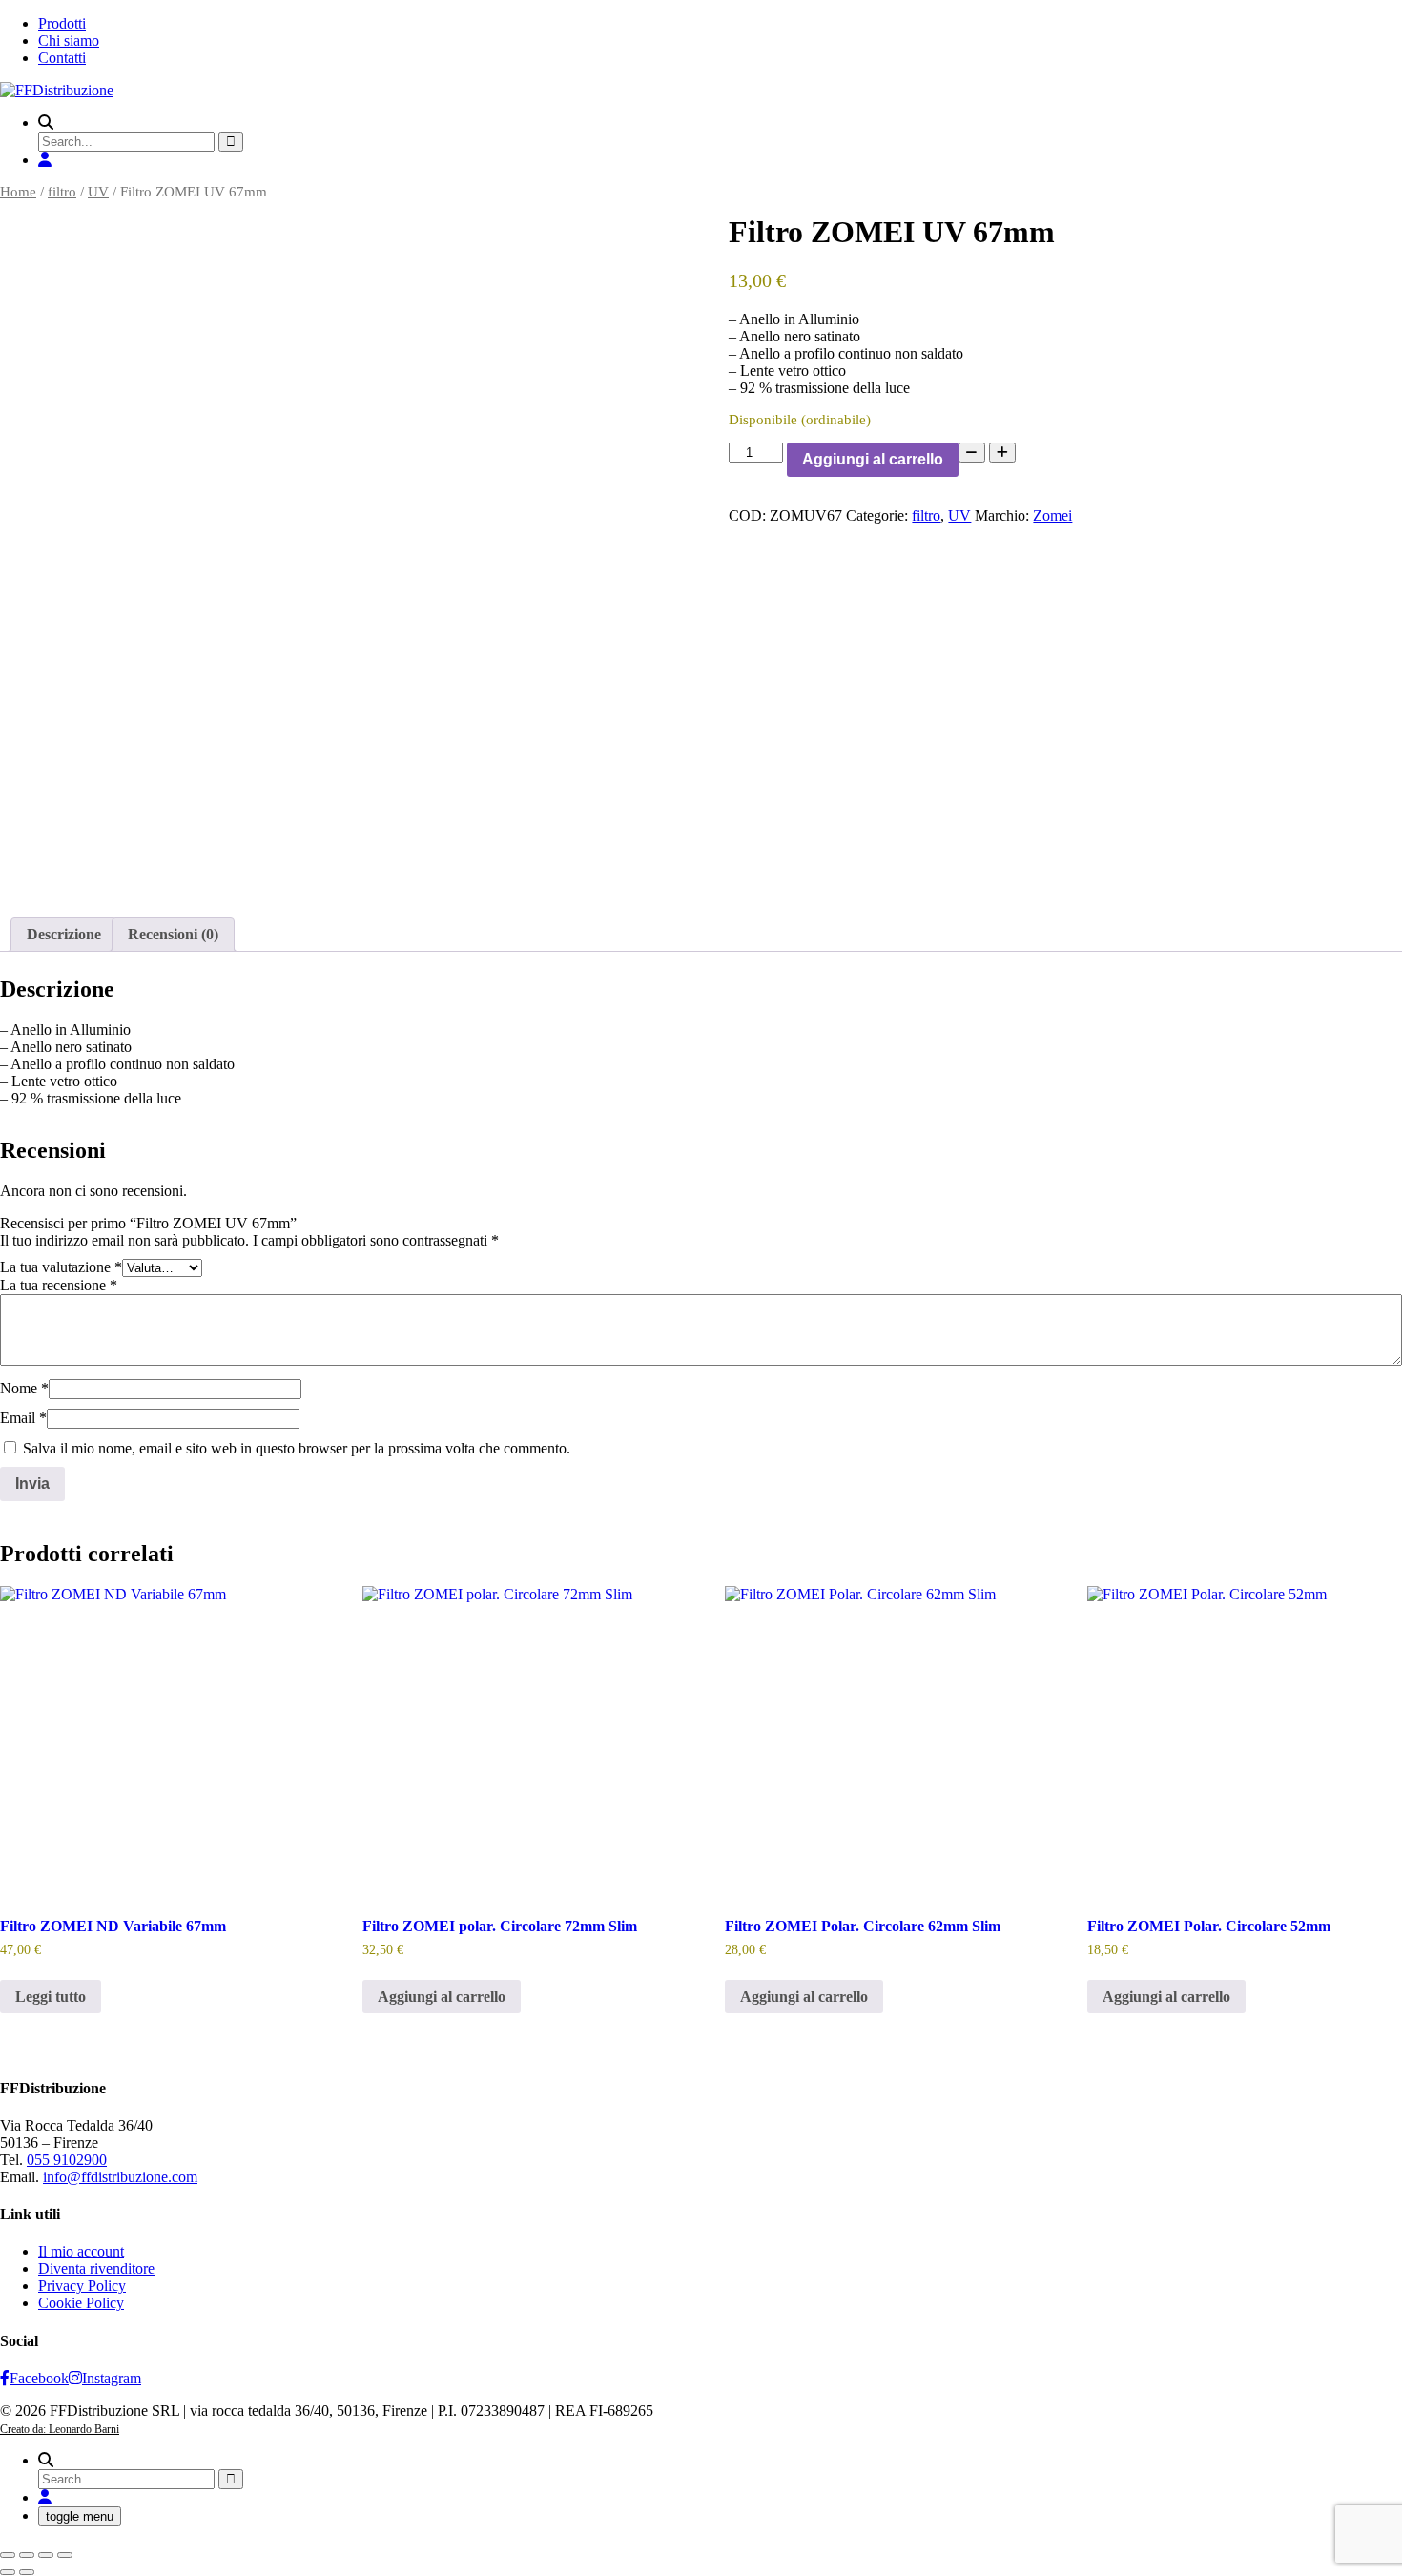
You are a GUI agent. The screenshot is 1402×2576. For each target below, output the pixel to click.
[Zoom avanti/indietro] (8, 2555)
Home (18, 192)
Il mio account (81, 2251)
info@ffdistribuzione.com (120, 2177)
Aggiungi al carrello (873, 459)
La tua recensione (59, 1285)
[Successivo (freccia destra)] (27, 2572)
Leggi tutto (51, 1997)
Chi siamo (69, 41)
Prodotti (62, 23)
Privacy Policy (82, 2286)
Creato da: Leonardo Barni (60, 2429)
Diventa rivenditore (96, 2268)
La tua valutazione (61, 1267)
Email (23, 1418)
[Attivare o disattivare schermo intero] (27, 2555)
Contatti (62, 58)
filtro (62, 192)
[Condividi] (46, 2555)
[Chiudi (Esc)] (65, 2555)
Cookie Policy (81, 2303)
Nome (24, 1388)
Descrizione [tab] (64, 934)
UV (98, 192)
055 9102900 (67, 2160)
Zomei (1052, 515)
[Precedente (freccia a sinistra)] (8, 2572)
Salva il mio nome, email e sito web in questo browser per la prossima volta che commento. (297, 1448)
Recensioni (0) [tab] (173, 934)
